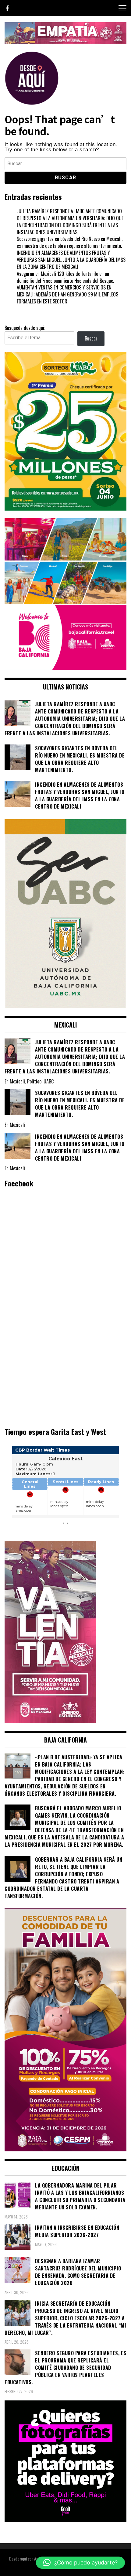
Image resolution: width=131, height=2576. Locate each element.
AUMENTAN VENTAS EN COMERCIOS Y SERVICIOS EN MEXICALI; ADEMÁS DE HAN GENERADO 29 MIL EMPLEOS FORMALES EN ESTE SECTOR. (67, 294)
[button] (80, 2563)
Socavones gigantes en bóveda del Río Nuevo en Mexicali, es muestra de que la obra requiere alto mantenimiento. (70, 242)
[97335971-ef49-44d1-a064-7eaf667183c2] (65, 42)
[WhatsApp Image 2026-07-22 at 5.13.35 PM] (50, 1721)
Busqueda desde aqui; (25, 328)
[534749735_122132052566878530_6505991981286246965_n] (65, 2520)
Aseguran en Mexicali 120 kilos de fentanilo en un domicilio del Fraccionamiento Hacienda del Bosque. (65, 277)
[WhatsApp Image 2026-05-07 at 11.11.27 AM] (65, 508)
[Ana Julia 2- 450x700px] (65, 1006)
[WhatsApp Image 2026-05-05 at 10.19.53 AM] (65, 668)
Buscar (91, 338)
